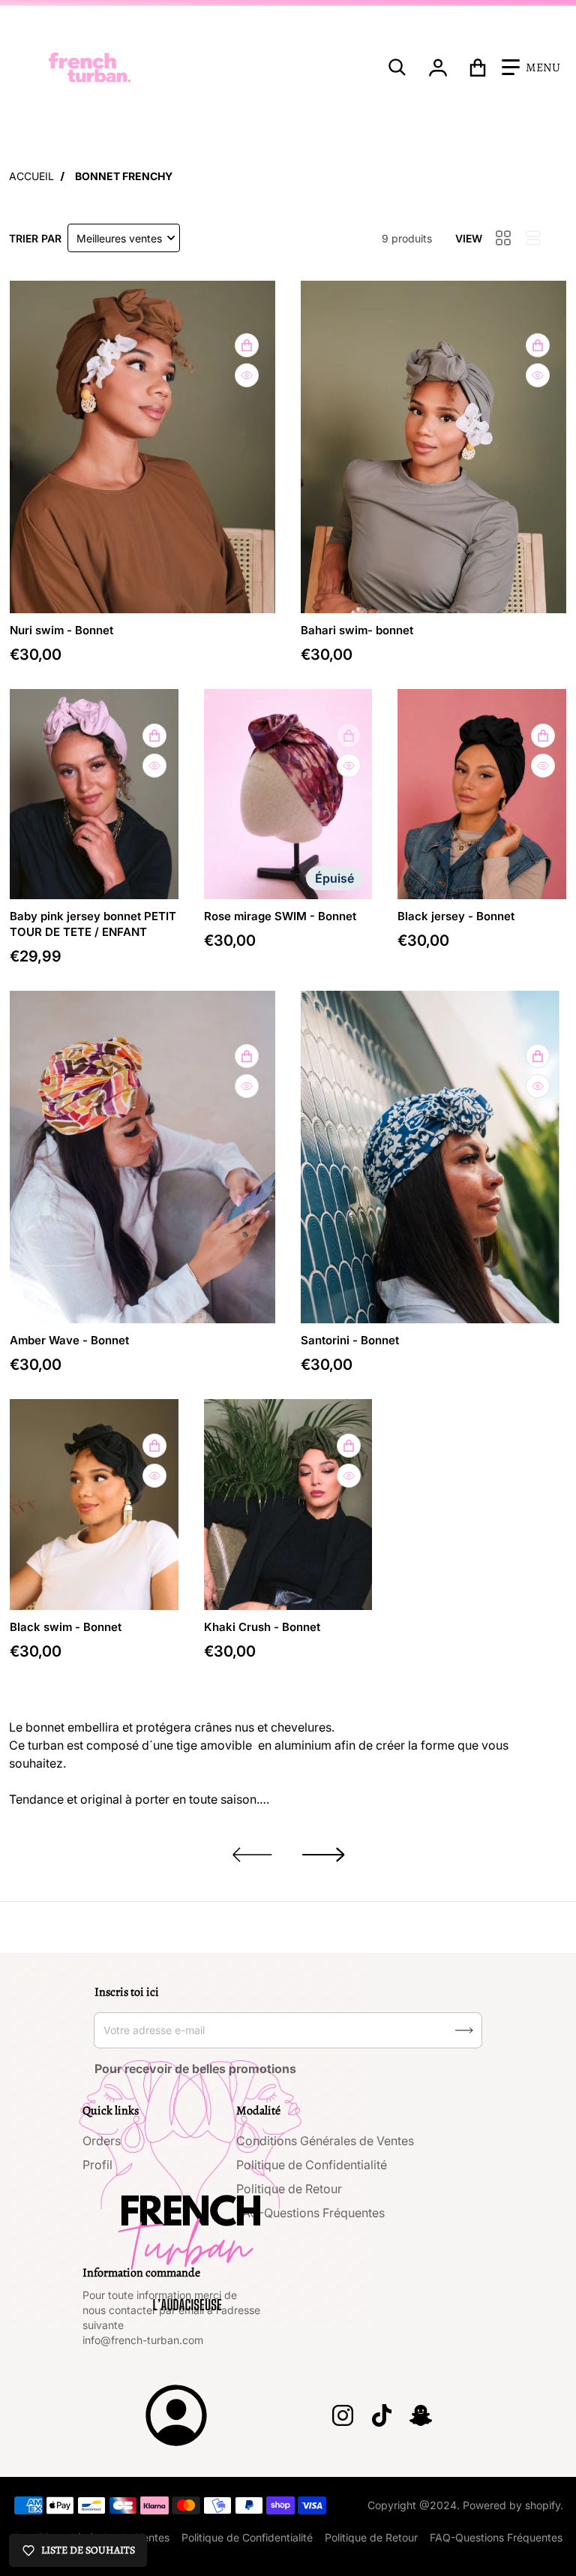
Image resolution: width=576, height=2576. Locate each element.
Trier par (35, 238)
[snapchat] (421, 2415)
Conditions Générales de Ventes (325, 2141)
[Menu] (531, 68)
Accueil (31, 176)
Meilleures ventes (119, 238)
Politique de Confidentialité (312, 2165)
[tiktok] (382, 2415)
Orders (102, 2141)
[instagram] (343, 2415)
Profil (97, 2165)
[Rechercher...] (397, 68)
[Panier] (478, 68)
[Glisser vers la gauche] (252, 1855)
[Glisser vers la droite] (324, 1855)
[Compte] (438, 68)
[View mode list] (533, 238)
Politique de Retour (289, 2189)
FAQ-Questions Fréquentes (310, 2213)
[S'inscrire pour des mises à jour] (464, 2030)
